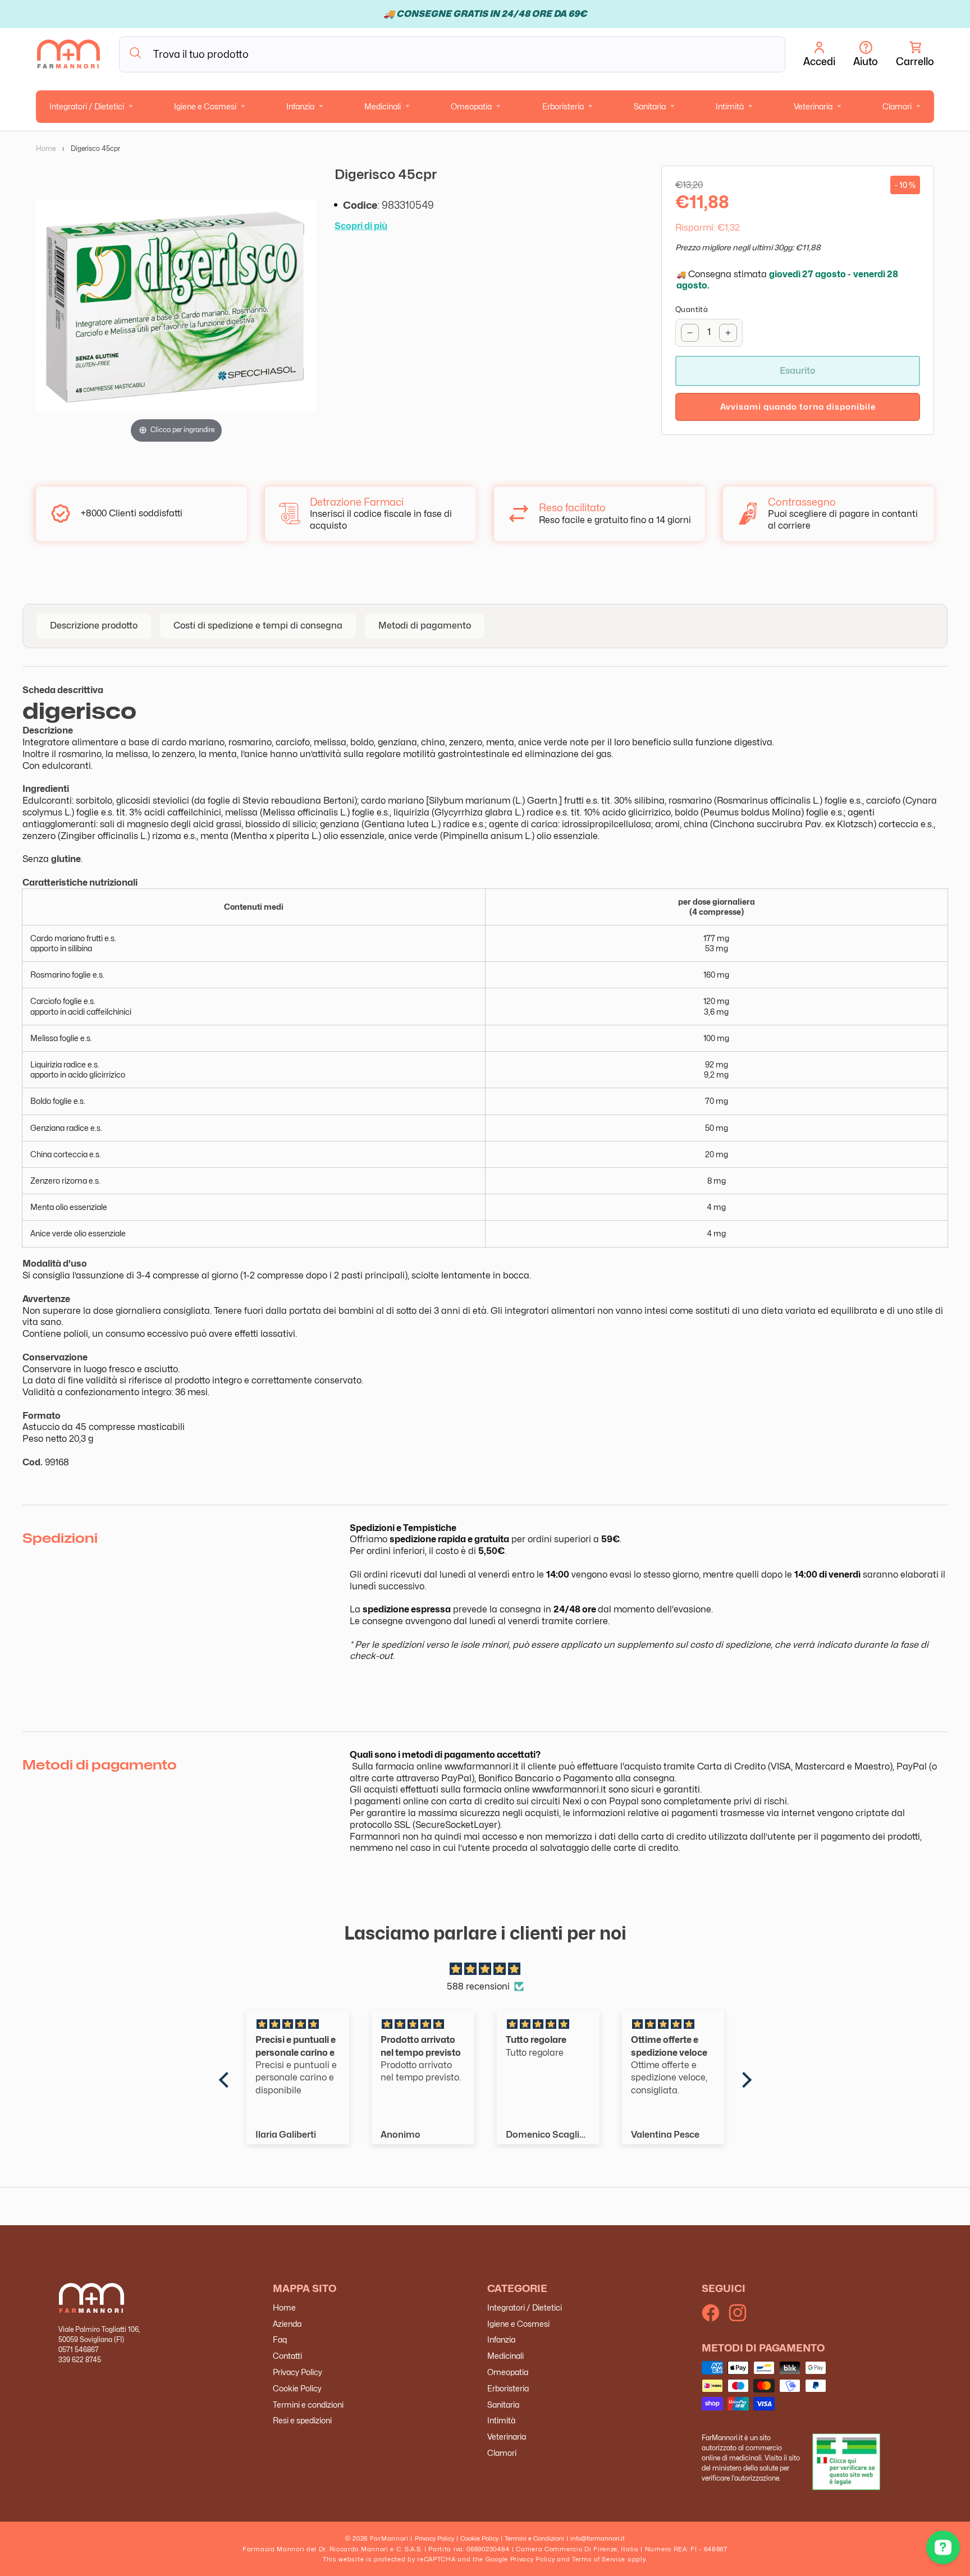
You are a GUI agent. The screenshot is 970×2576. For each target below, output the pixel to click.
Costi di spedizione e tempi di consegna (258, 625)
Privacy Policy (298, 2372)
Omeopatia (471, 106)
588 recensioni (478, 1986)
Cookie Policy (297, 2388)
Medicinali (383, 106)
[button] (915, 54)
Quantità (692, 309)
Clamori (897, 106)
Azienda (287, 2324)
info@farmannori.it (598, 2538)
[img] (485, 1969)
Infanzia (300, 106)
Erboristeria (563, 106)
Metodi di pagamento (425, 625)
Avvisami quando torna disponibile (798, 407)
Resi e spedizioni (302, 2420)
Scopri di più (361, 226)
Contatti (287, 2356)
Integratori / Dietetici (87, 106)
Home (46, 148)
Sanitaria (650, 106)
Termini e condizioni (308, 2405)
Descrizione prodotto (94, 625)
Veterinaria (813, 106)
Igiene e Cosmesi (205, 106)
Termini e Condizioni (534, 2538)
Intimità (730, 106)
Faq (280, 2339)
